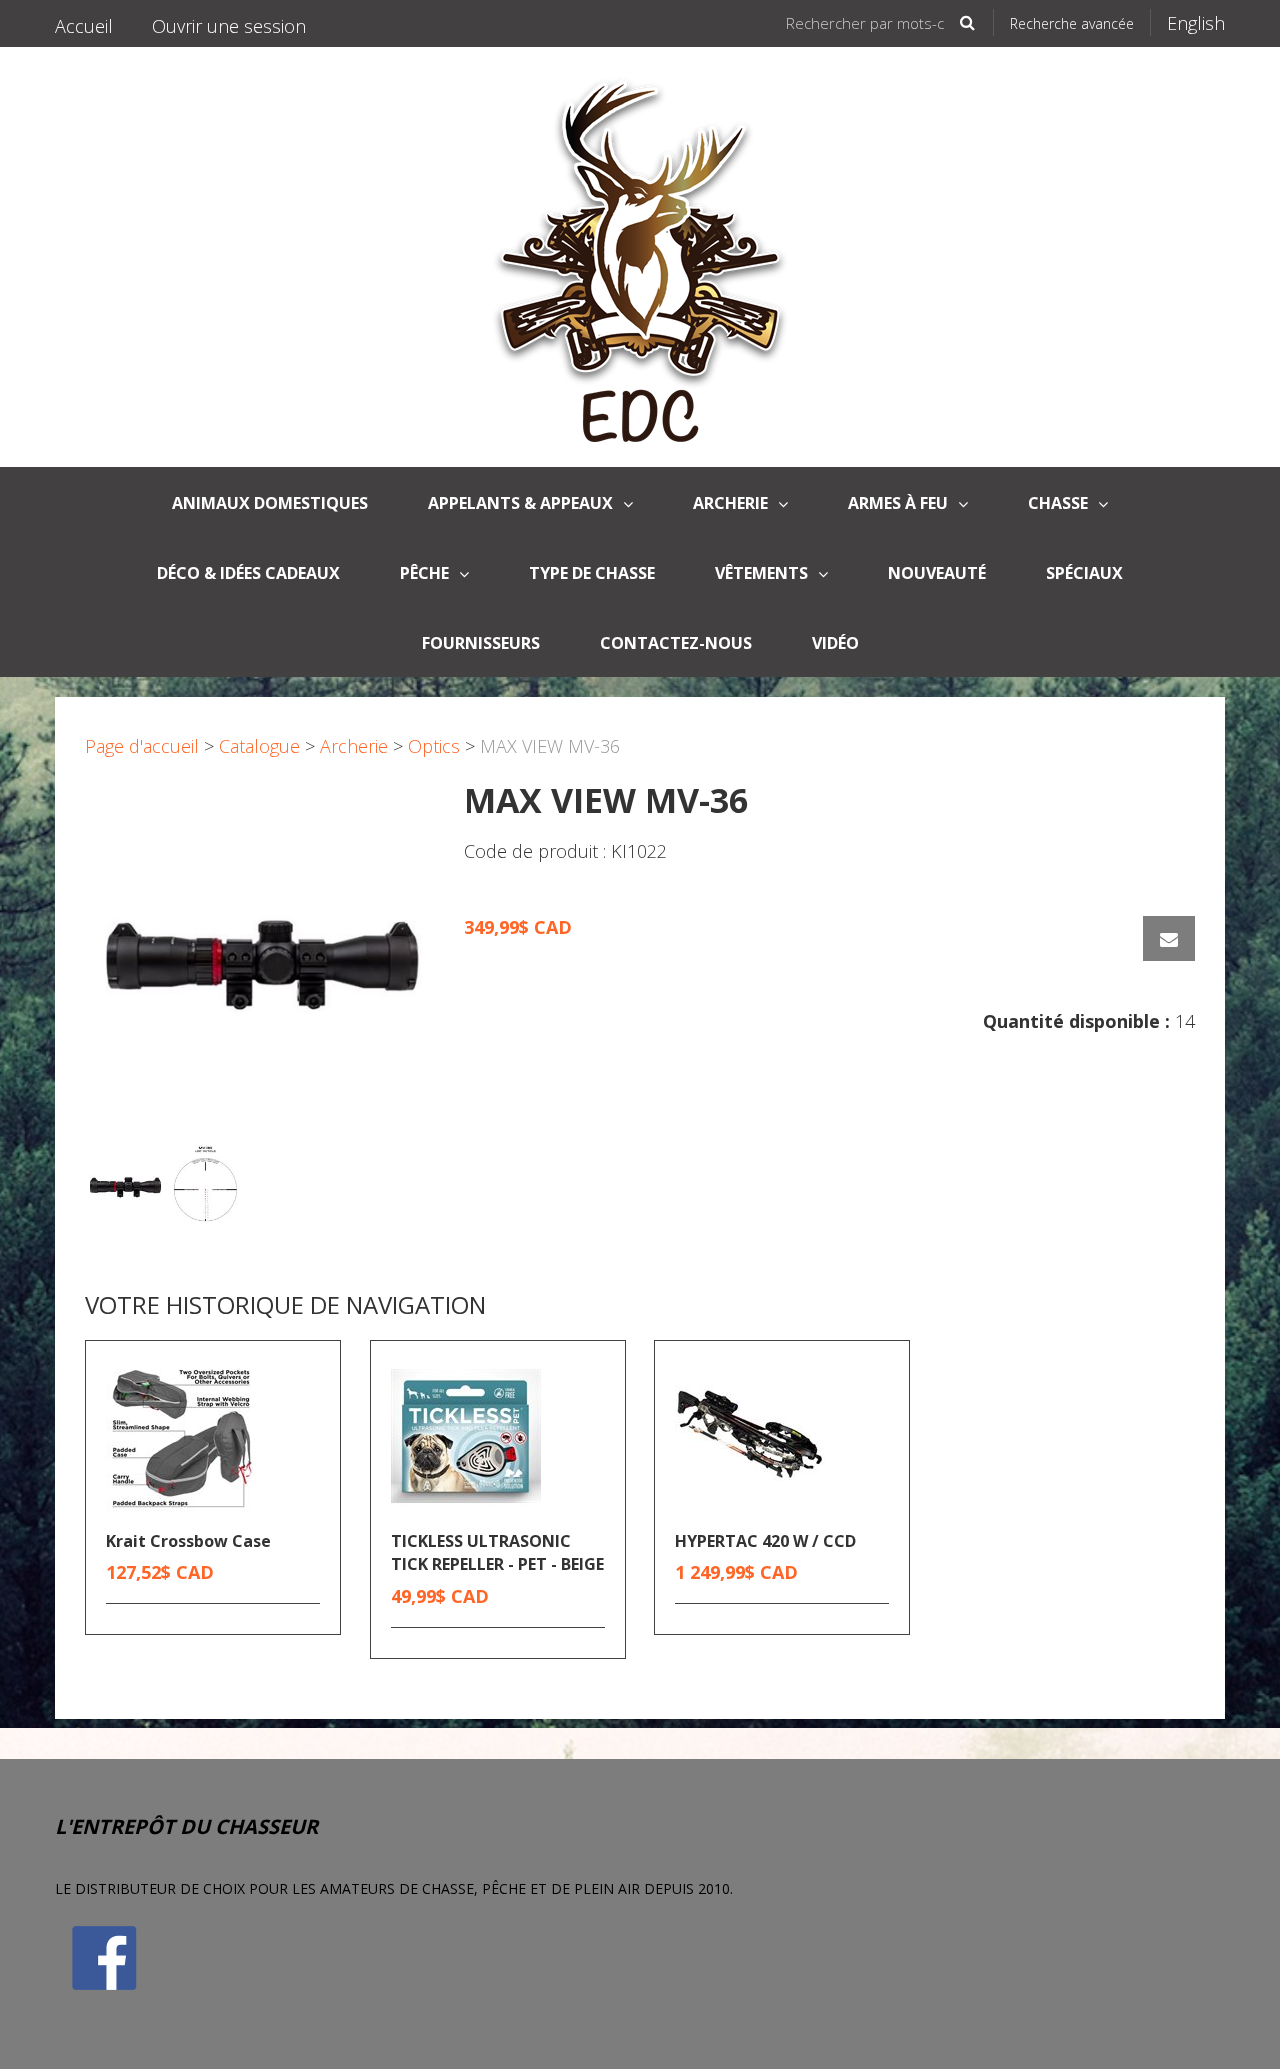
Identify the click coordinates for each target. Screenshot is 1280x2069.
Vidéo (835, 643)
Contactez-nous (676, 643)
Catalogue (259, 746)
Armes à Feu (898, 503)
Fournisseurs (481, 643)
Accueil (84, 26)
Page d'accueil (142, 746)
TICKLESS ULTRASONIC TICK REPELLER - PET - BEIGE (497, 1552)
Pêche (424, 573)
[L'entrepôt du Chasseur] (640, 257)
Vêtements (761, 573)
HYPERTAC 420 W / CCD (765, 1541)
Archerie (730, 503)
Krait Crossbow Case (188, 1541)
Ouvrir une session (229, 26)
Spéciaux (1084, 573)
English (1196, 23)
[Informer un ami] (1169, 938)
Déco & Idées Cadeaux (248, 573)
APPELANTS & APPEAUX (520, 503)
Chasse (1058, 503)
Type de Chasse (592, 573)
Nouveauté (937, 573)
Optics (434, 746)
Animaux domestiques (270, 503)
